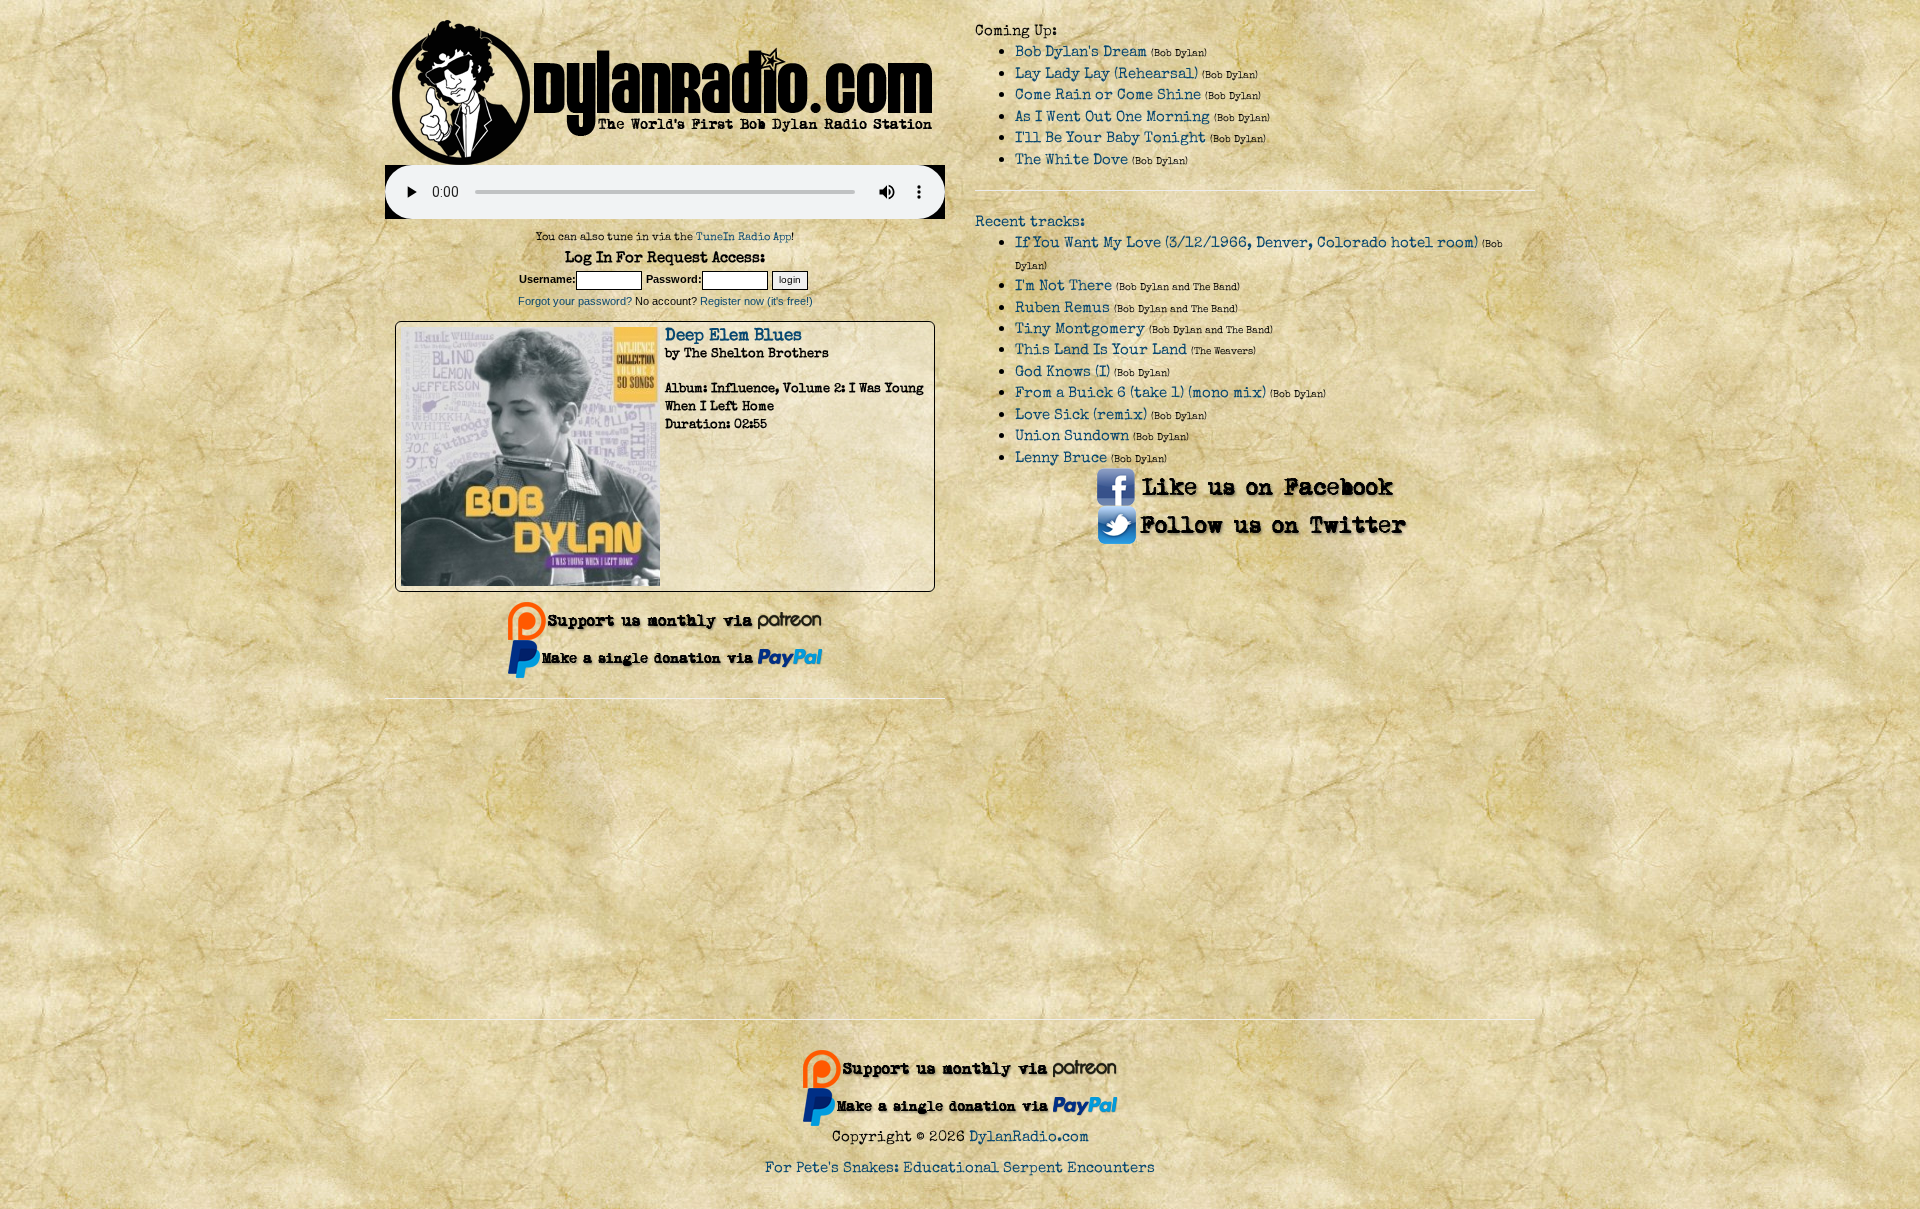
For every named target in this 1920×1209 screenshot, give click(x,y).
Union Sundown (1072, 435)
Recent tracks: (1030, 221)
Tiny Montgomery (1080, 328)
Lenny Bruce (1061, 457)
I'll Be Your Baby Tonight (1110, 137)
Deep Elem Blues (733, 335)
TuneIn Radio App (743, 236)
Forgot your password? (575, 301)
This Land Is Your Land (1101, 349)
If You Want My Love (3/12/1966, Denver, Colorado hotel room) (1246, 242)
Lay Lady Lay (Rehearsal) (1106, 73)
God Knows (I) (1062, 371)
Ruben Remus (1062, 307)
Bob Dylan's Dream (1081, 51)
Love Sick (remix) (1081, 414)
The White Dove (1071, 159)
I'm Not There (1063, 285)
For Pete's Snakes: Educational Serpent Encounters (960, 1167)
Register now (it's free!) (756, 301)
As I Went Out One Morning (1112, 116)
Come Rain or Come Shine (1108, 94)
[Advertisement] (960, 859)
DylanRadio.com (1029, 1136)
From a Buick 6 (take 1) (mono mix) (1140, 392)
